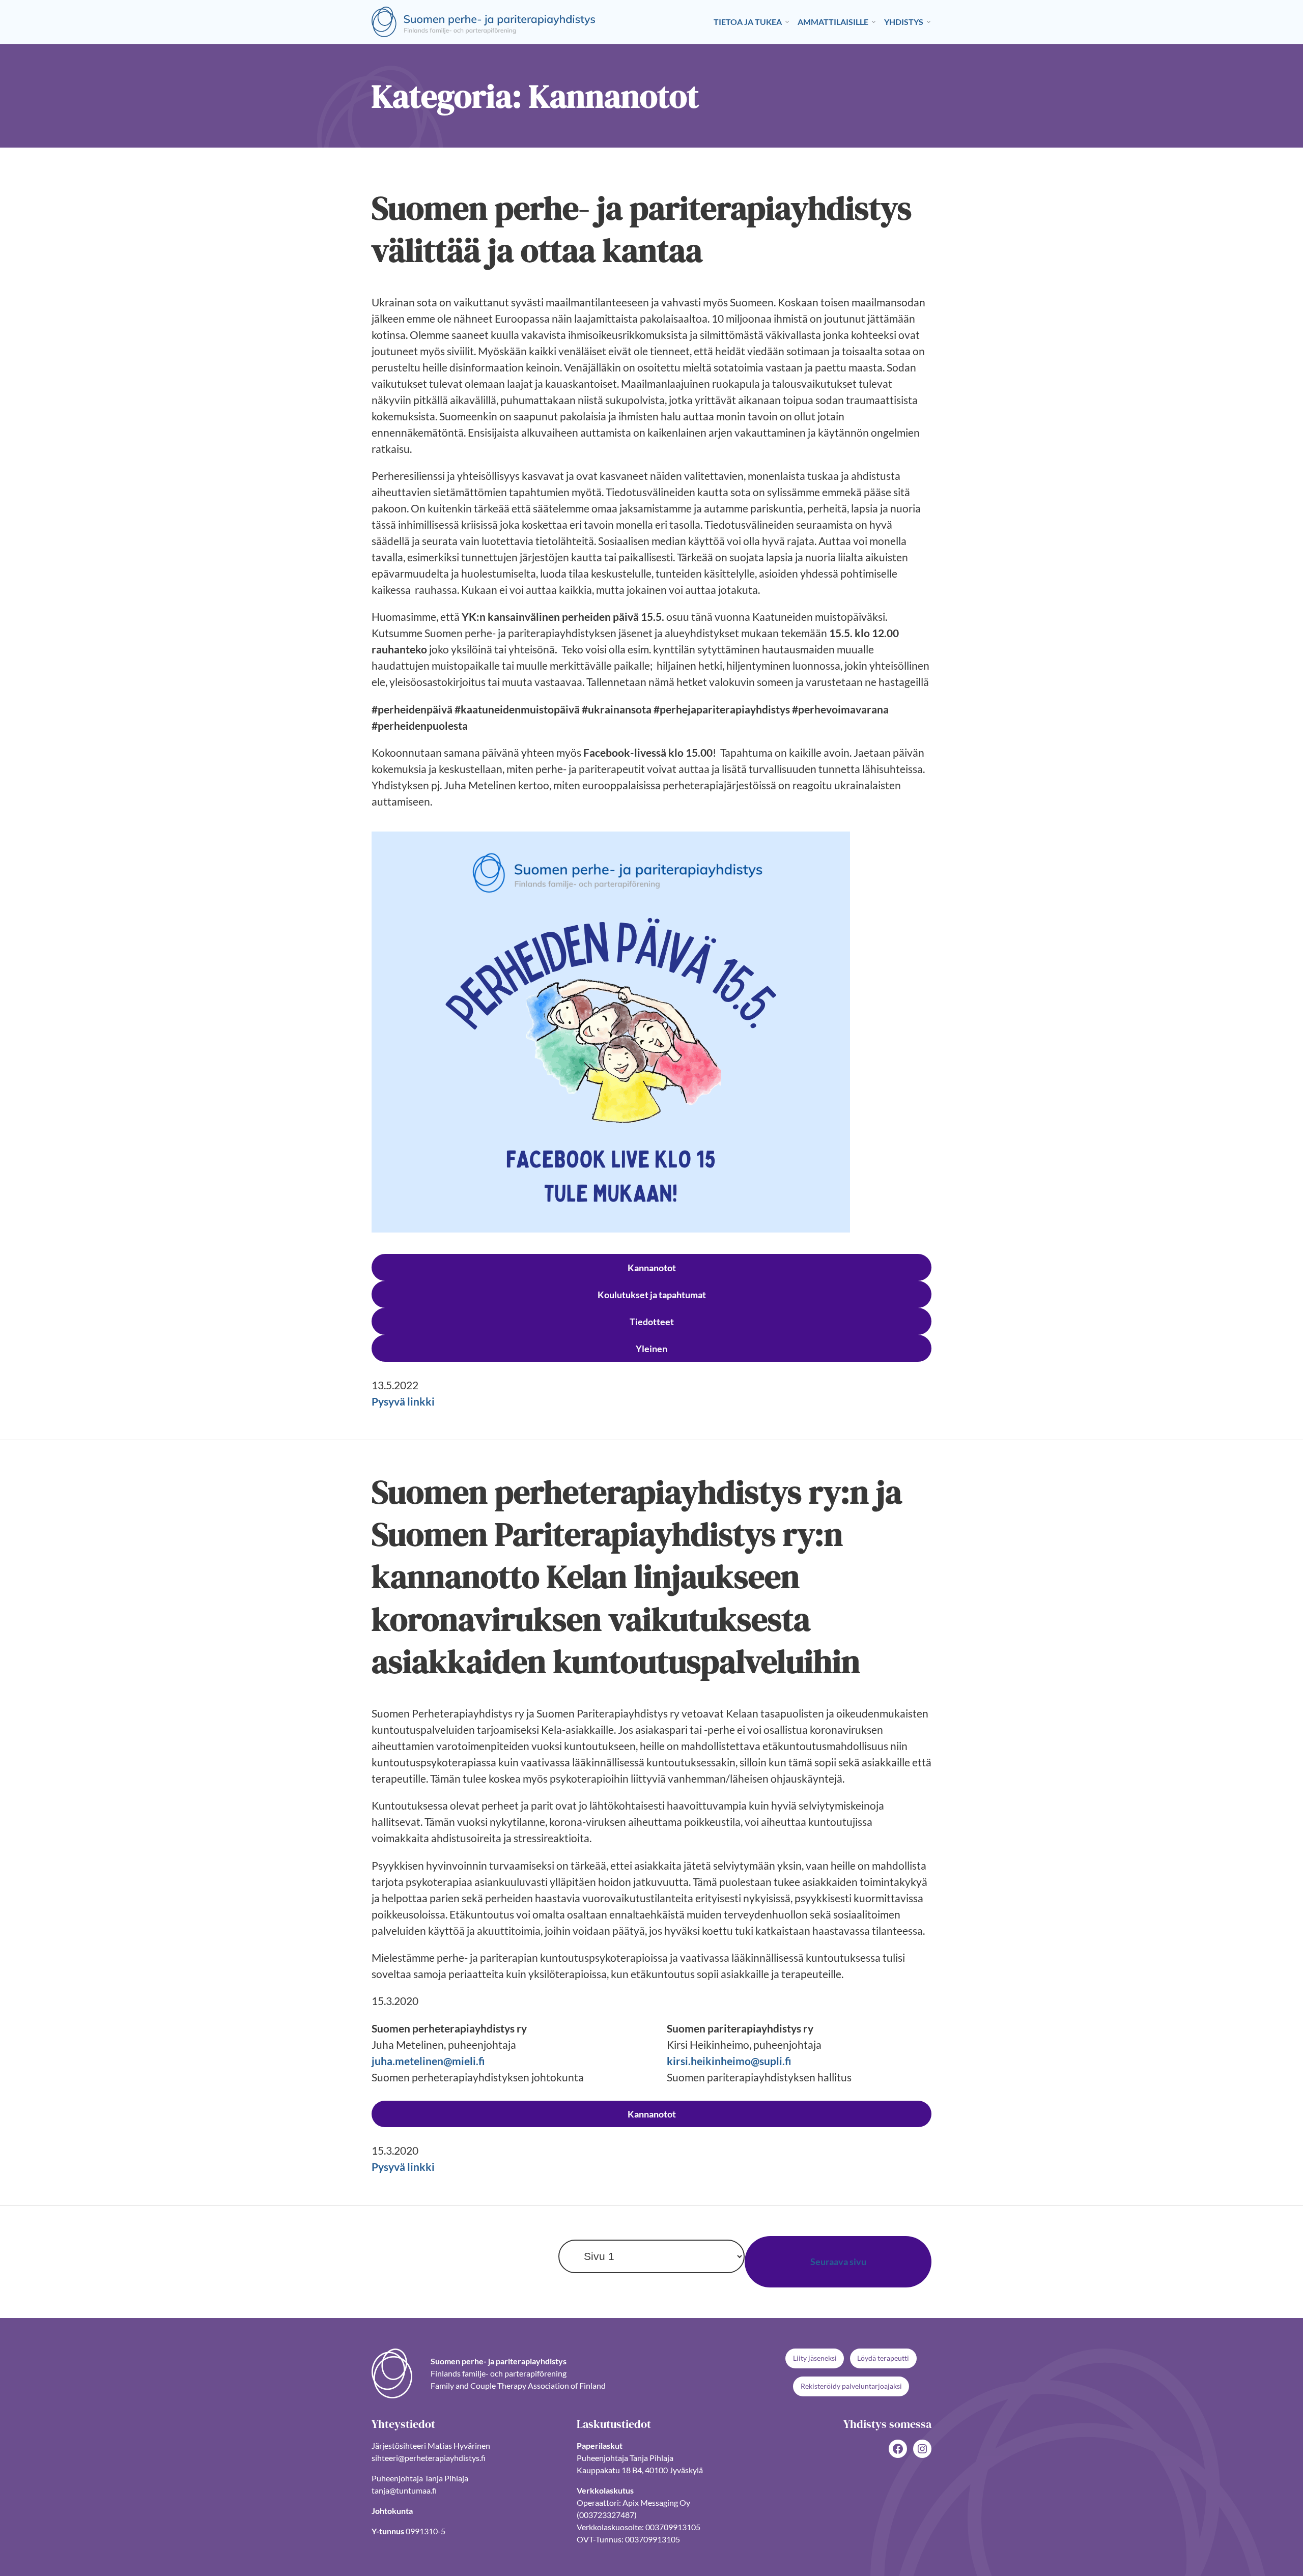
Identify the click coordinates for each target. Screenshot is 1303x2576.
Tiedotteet (652, 1322)
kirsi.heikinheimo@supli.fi (729, 2061)
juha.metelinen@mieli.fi (428, 2061)
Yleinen (651, 1349)
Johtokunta (392, 2511)
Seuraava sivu (838, 2262)
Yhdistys (904, 22)
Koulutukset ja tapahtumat (652, 1295)
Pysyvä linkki (403, 1401)
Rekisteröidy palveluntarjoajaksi (851, 2386)
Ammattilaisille (833, 22)
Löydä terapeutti (883, 2358)
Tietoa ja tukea (748, 22)
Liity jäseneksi (815, 2358)
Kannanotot (652, 1268)
